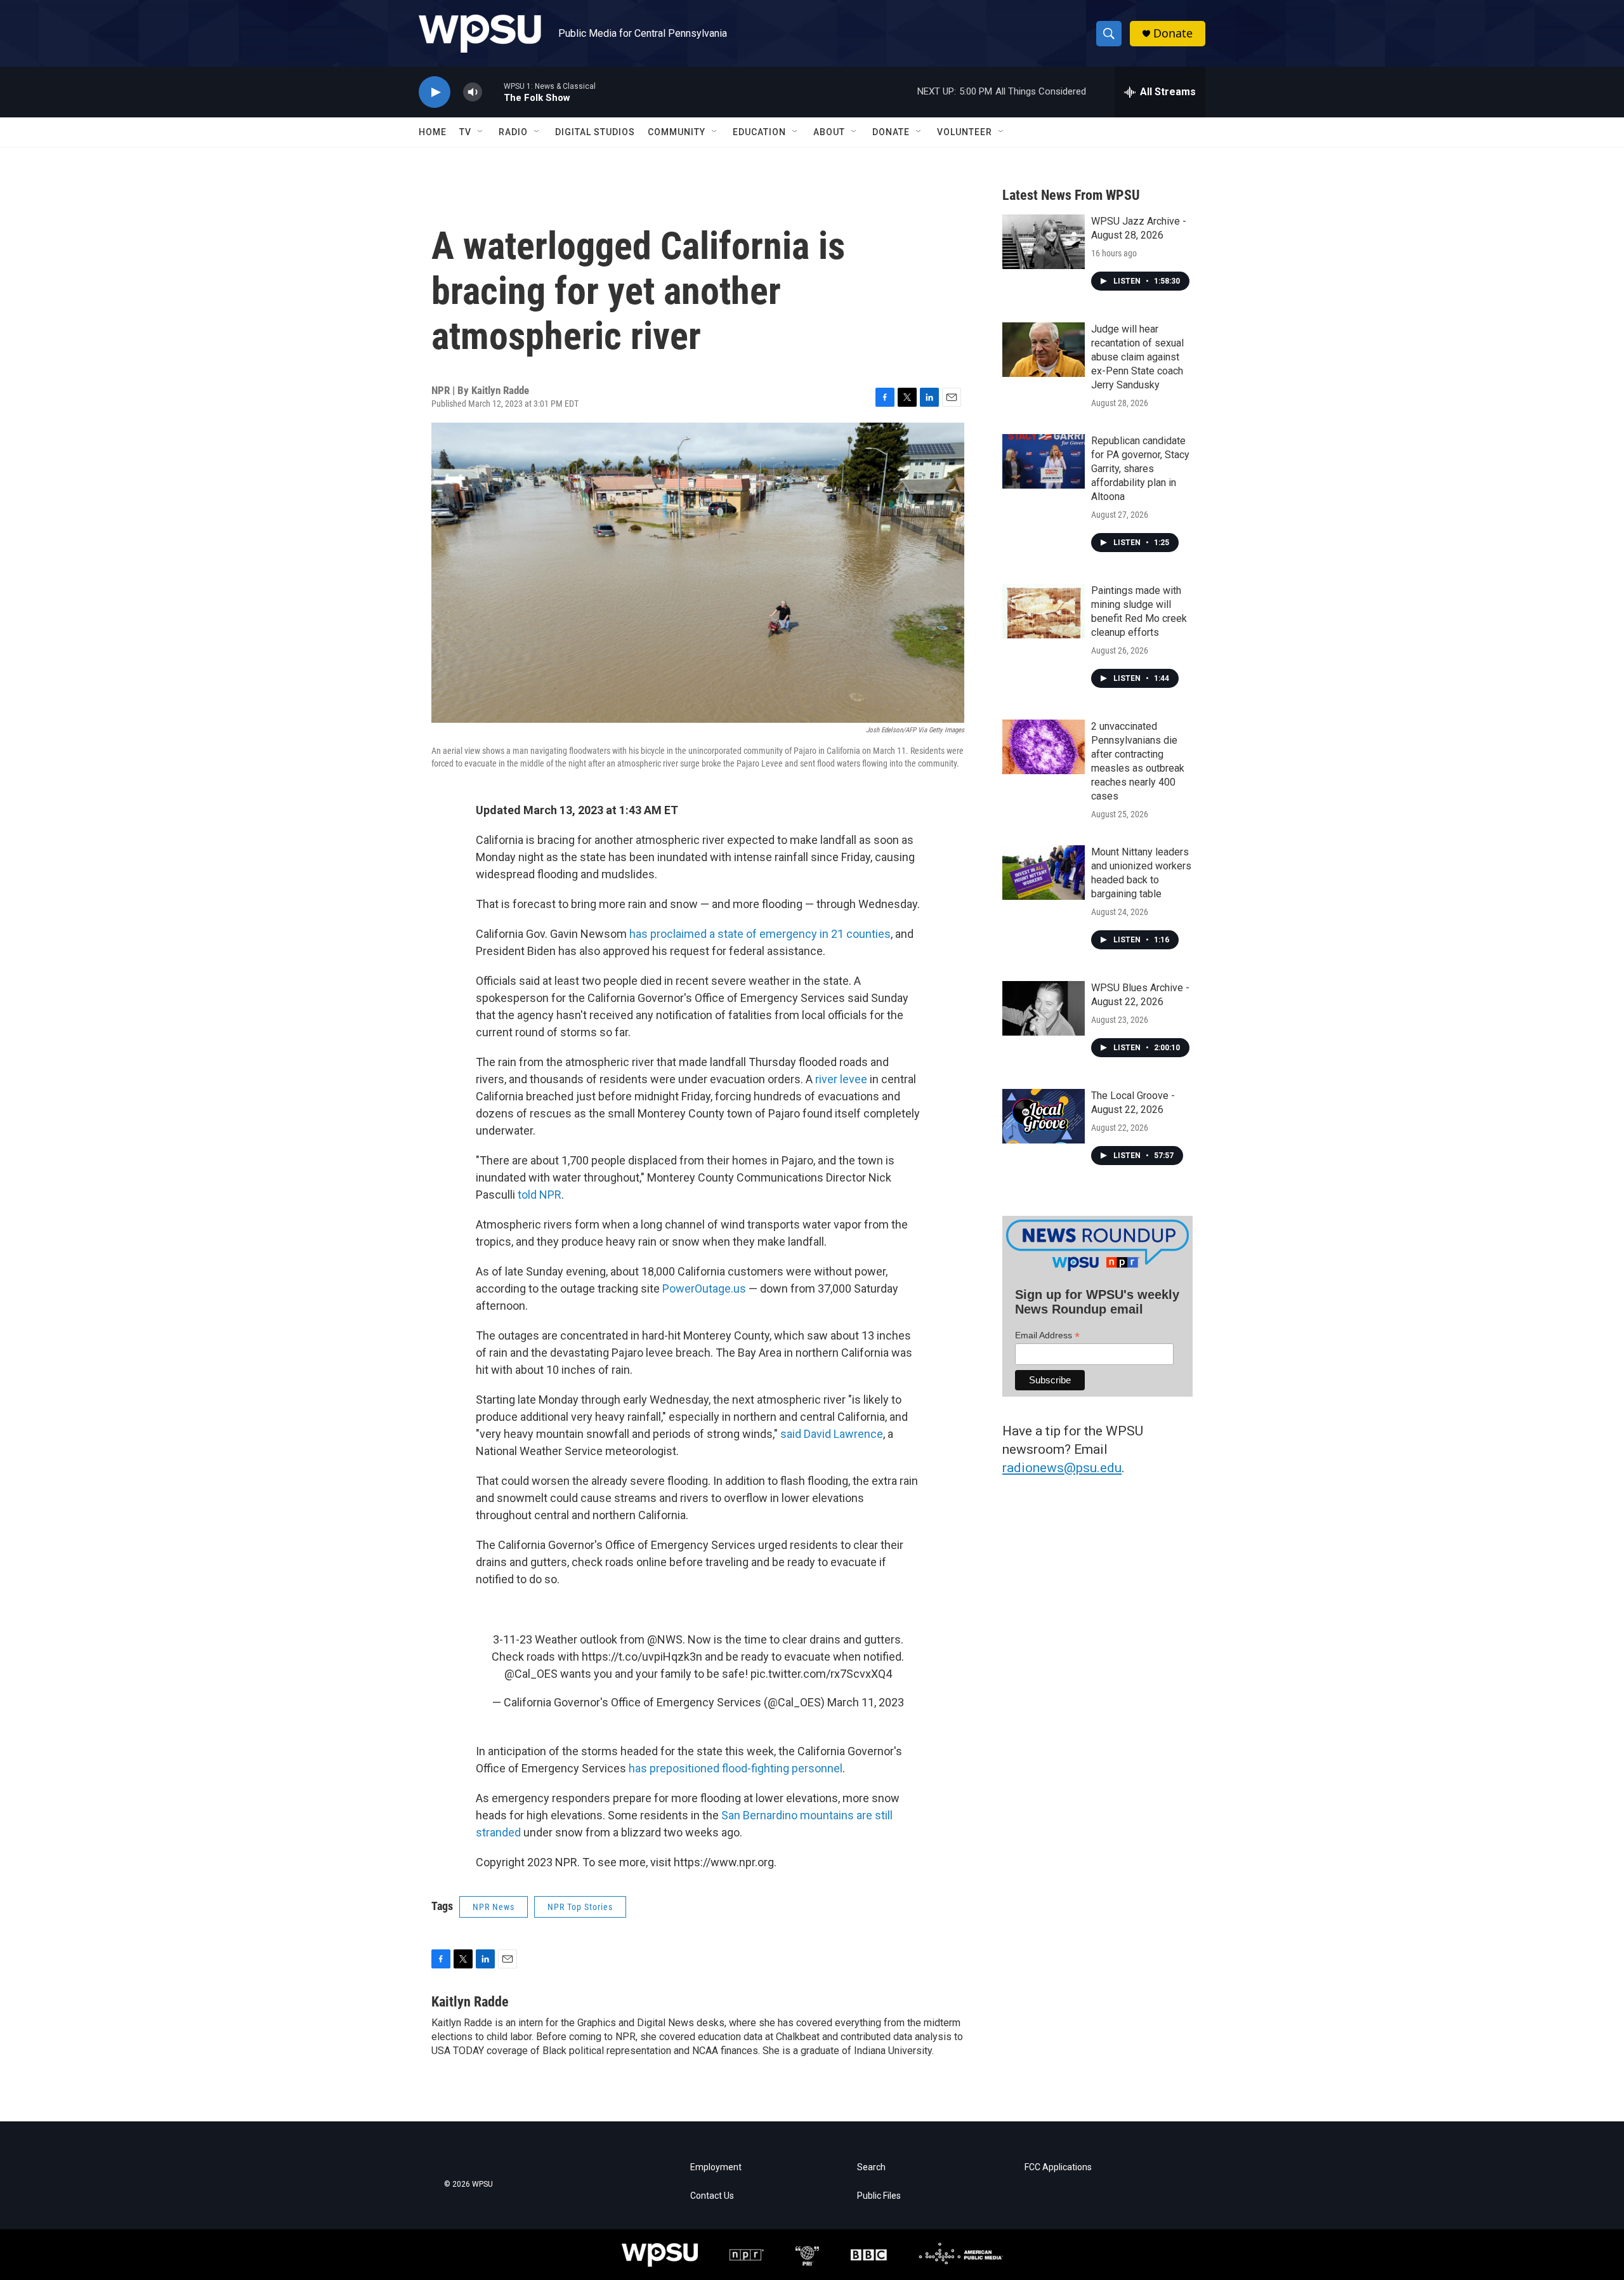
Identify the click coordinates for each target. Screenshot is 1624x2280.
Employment (716, 2167)
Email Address (1047, 1335)
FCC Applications (1058, 2167)
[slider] (493, 92)
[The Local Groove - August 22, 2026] (1044, 1116)
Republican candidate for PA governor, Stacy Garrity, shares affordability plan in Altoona (1140, 469)
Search (871, 2167)
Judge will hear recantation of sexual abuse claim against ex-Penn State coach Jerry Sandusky (1137, 357)
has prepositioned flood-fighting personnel (736, 1768)
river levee (841, 1079)
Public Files (879, 2196)
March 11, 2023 (866, 1702)
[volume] (473, 92)
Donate (1173, 33)
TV (465, 132)
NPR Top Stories (580, 1907)
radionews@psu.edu (1062, 1468)
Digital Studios (595, 132)
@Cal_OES (531, 1674)
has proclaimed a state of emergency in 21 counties (760, 934)
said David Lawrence (832, 1434)
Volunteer (965, 132)
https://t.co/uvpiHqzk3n (642, 1657)
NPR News (494, 1907)
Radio (513, 132)
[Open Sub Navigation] (481, 132)
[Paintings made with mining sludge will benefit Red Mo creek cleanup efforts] (1044, 611)
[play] (435, 92)
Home (433, 132)
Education (759, 132)
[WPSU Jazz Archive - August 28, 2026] (1044, 242)
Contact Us (712, 2196)
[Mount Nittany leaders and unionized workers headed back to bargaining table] (1044, 873)
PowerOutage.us (704, 1288)
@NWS (665, 1639)
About (829, 132)
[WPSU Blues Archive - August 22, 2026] (1044, 1008)
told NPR (540, 1195)
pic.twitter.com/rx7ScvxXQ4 (821, 1674)
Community (677, 132)
